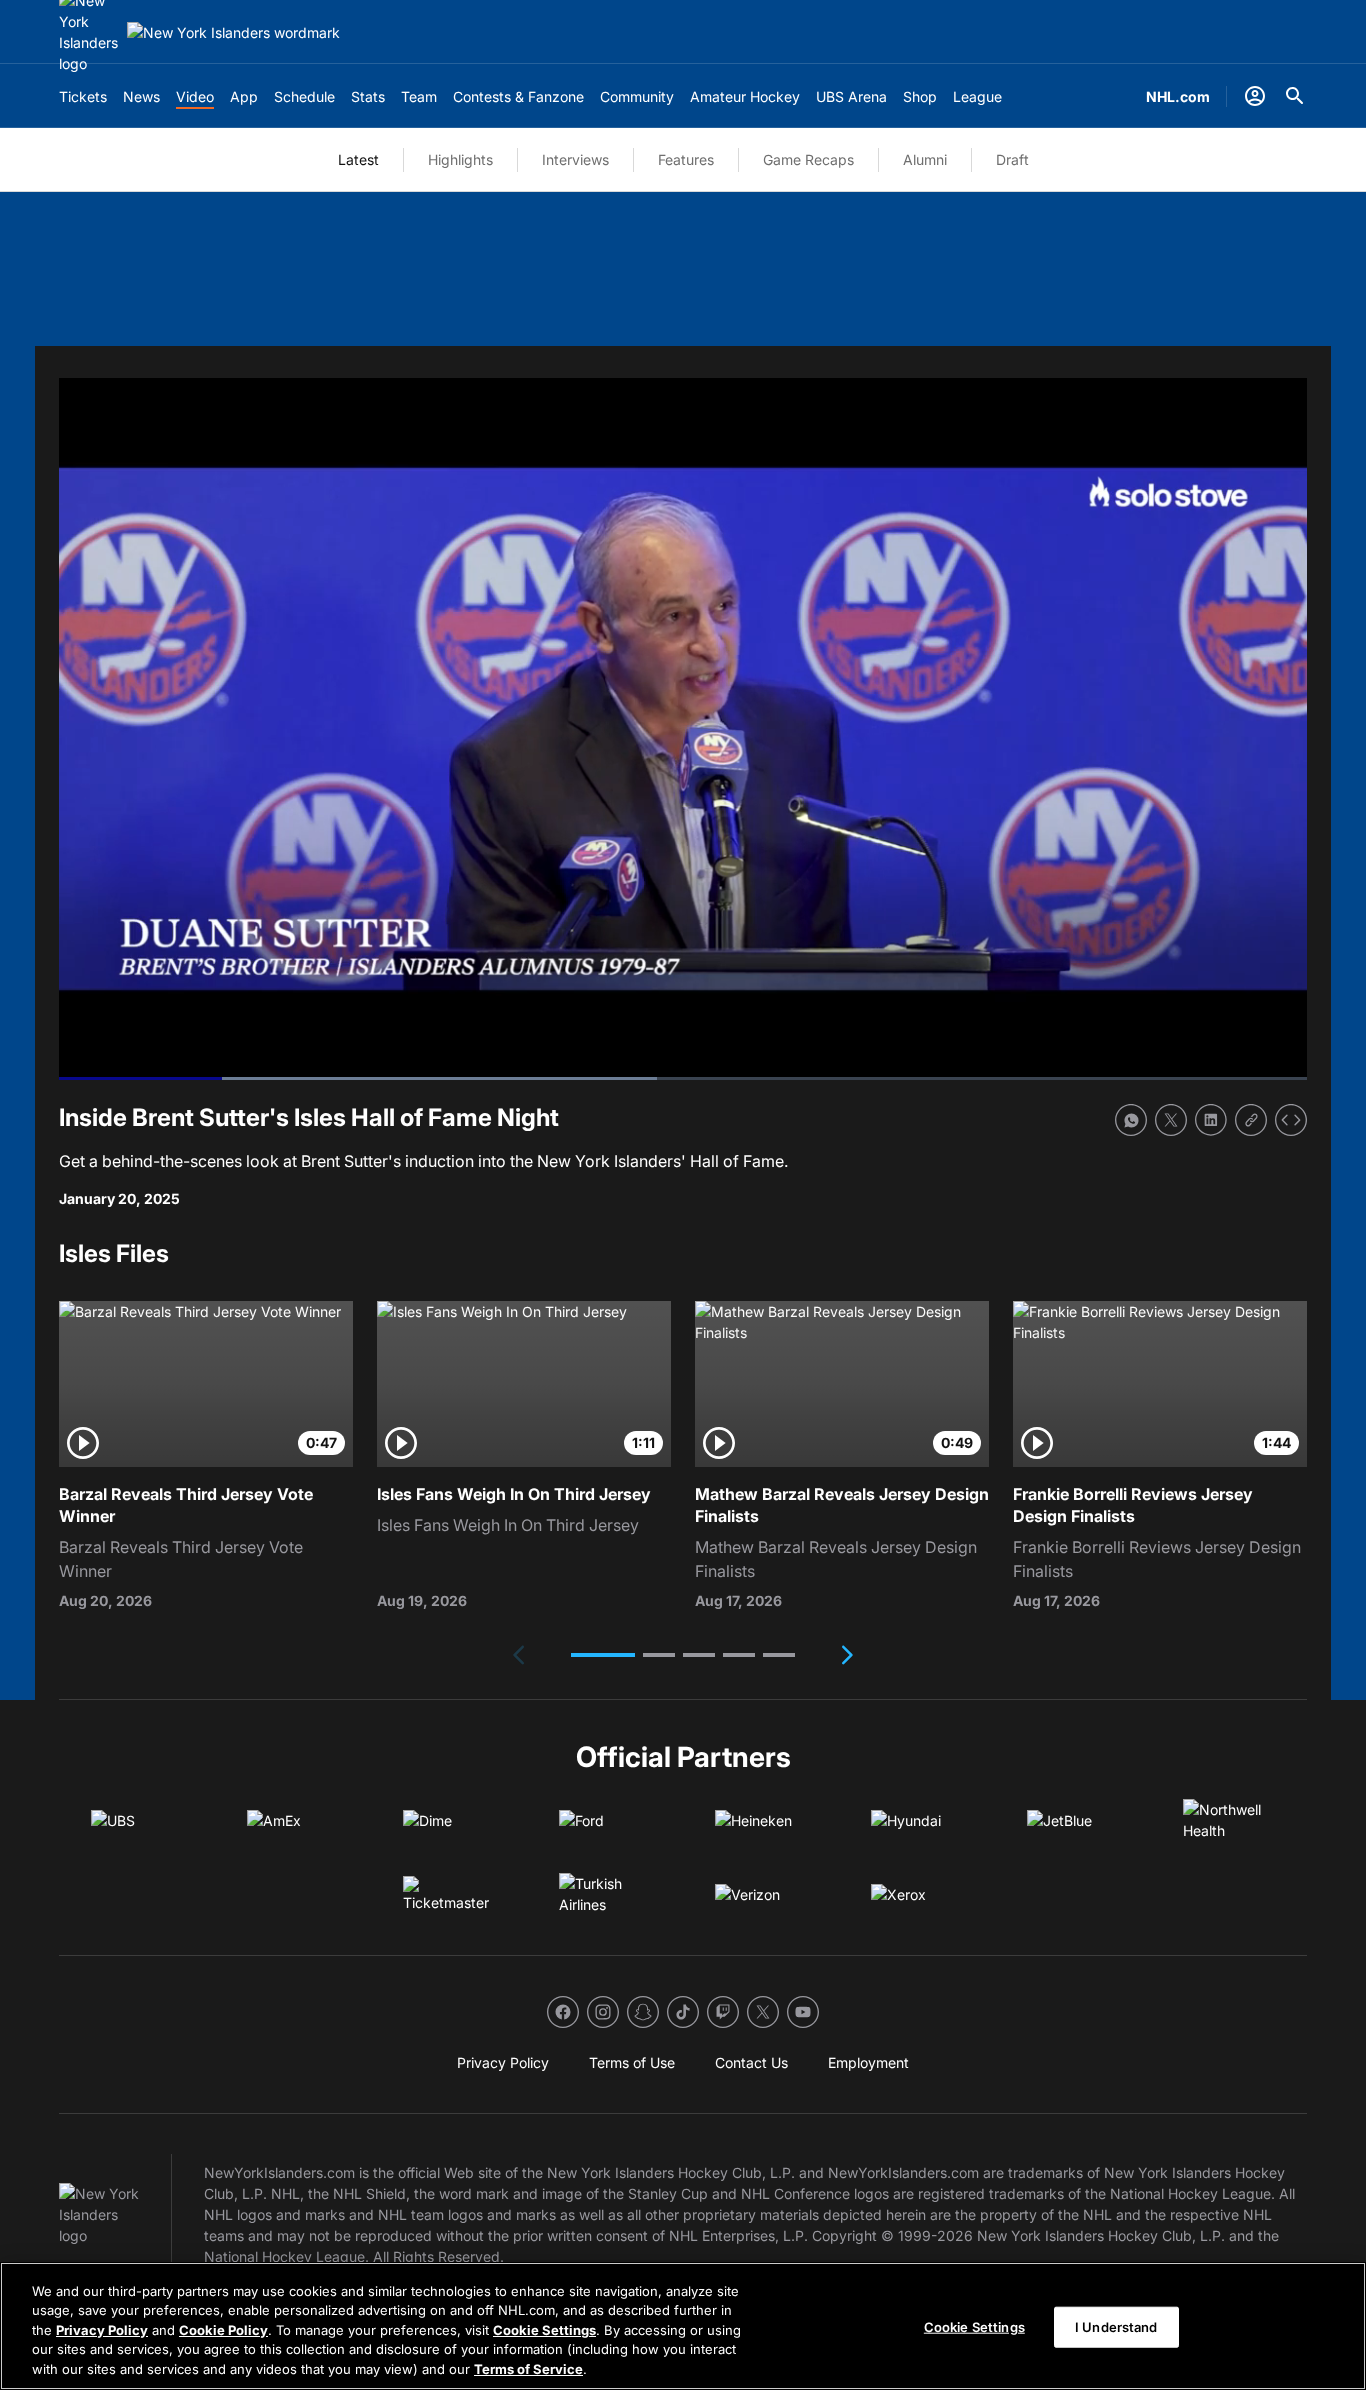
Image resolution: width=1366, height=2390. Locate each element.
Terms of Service (528, 2369)
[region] (683, 2326)
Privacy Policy (102, 2330)
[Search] (1295, 96)
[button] (603, 1655)
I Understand (1116, 2327)
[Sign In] (1255, 96)
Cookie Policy (223, 2330)
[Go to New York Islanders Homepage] (233, 32)
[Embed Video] (1291, 1120)
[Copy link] (1251, 1120)
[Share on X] (1171, 1120)
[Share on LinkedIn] (1211, 1120)
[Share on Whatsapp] (1131, 1120)
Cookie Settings (544, 2330)
